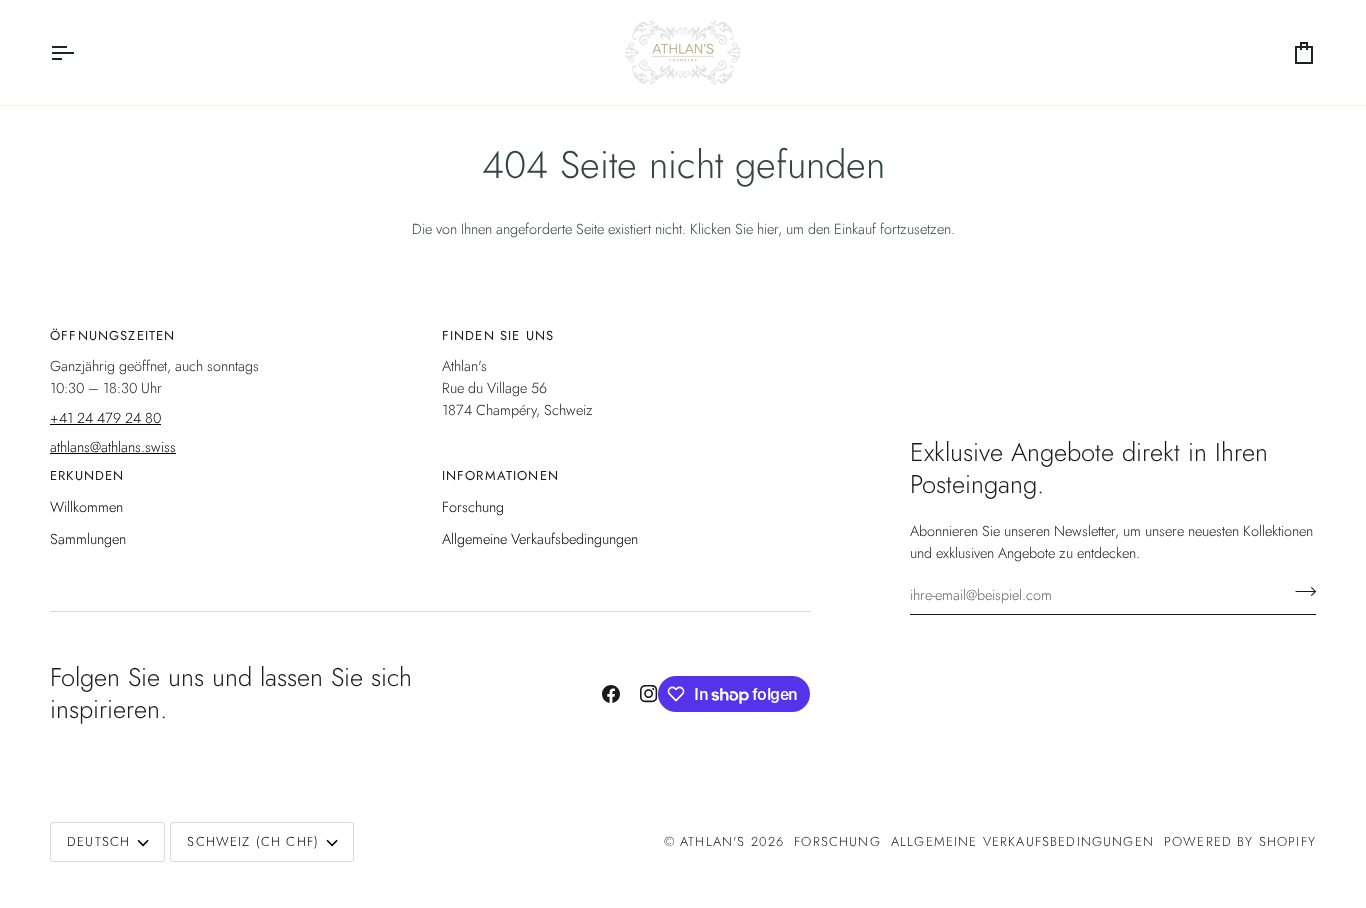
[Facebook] (611, 694)
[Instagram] (649, 694)
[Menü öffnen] (80, 52)
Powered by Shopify (1240, 841)
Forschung (473, 506)
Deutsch (98, 841)
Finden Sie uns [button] (498, 335)
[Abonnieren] (1299, 592)
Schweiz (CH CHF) (253, 841)
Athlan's (715, 841)
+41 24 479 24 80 (105, 417)
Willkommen (86, 506)
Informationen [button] (500, 475)
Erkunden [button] (87, 475)
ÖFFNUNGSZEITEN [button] (112, 335)
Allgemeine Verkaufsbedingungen (540, 538)
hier (767, 228)
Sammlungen (88, 538)
